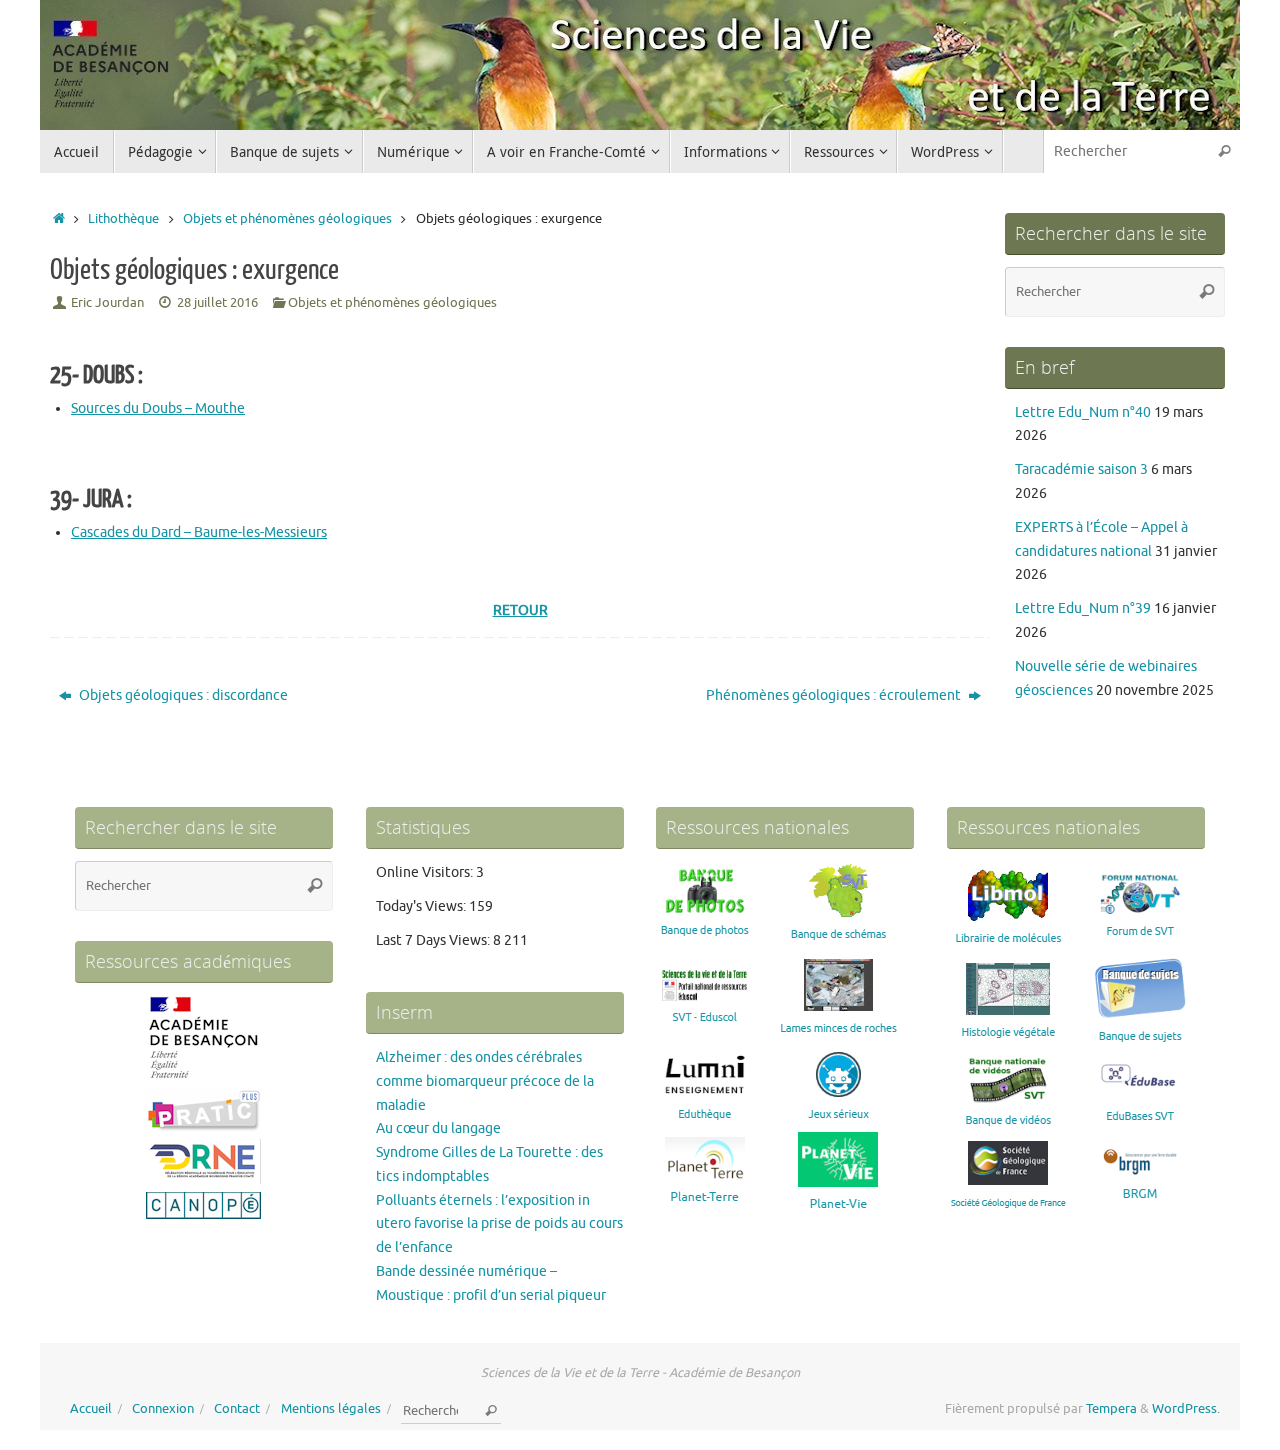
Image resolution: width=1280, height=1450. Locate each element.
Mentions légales (331, 1409)
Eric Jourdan (107, 303)
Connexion (163, 1409)
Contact (237, 1409)
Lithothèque (123, 219)
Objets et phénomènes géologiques (287, 219)
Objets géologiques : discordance (182, 695)
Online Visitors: (426, 872)
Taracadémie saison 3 (1081, 469)
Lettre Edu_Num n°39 (1083, 608)
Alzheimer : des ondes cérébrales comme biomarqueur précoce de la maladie (485, 1081)
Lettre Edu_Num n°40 (1083, 412)
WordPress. (1186, 1409)
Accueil (91, 1409)
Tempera (1111, 1409)
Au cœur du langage (438, 1128)
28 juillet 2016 (217, 303)
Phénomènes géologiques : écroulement (835, 695)
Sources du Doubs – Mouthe (158, 408)
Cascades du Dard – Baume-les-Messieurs (199, 532)
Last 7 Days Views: (434, 940)
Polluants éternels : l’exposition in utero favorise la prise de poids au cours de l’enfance (499, 1224)
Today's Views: (422, 906)
